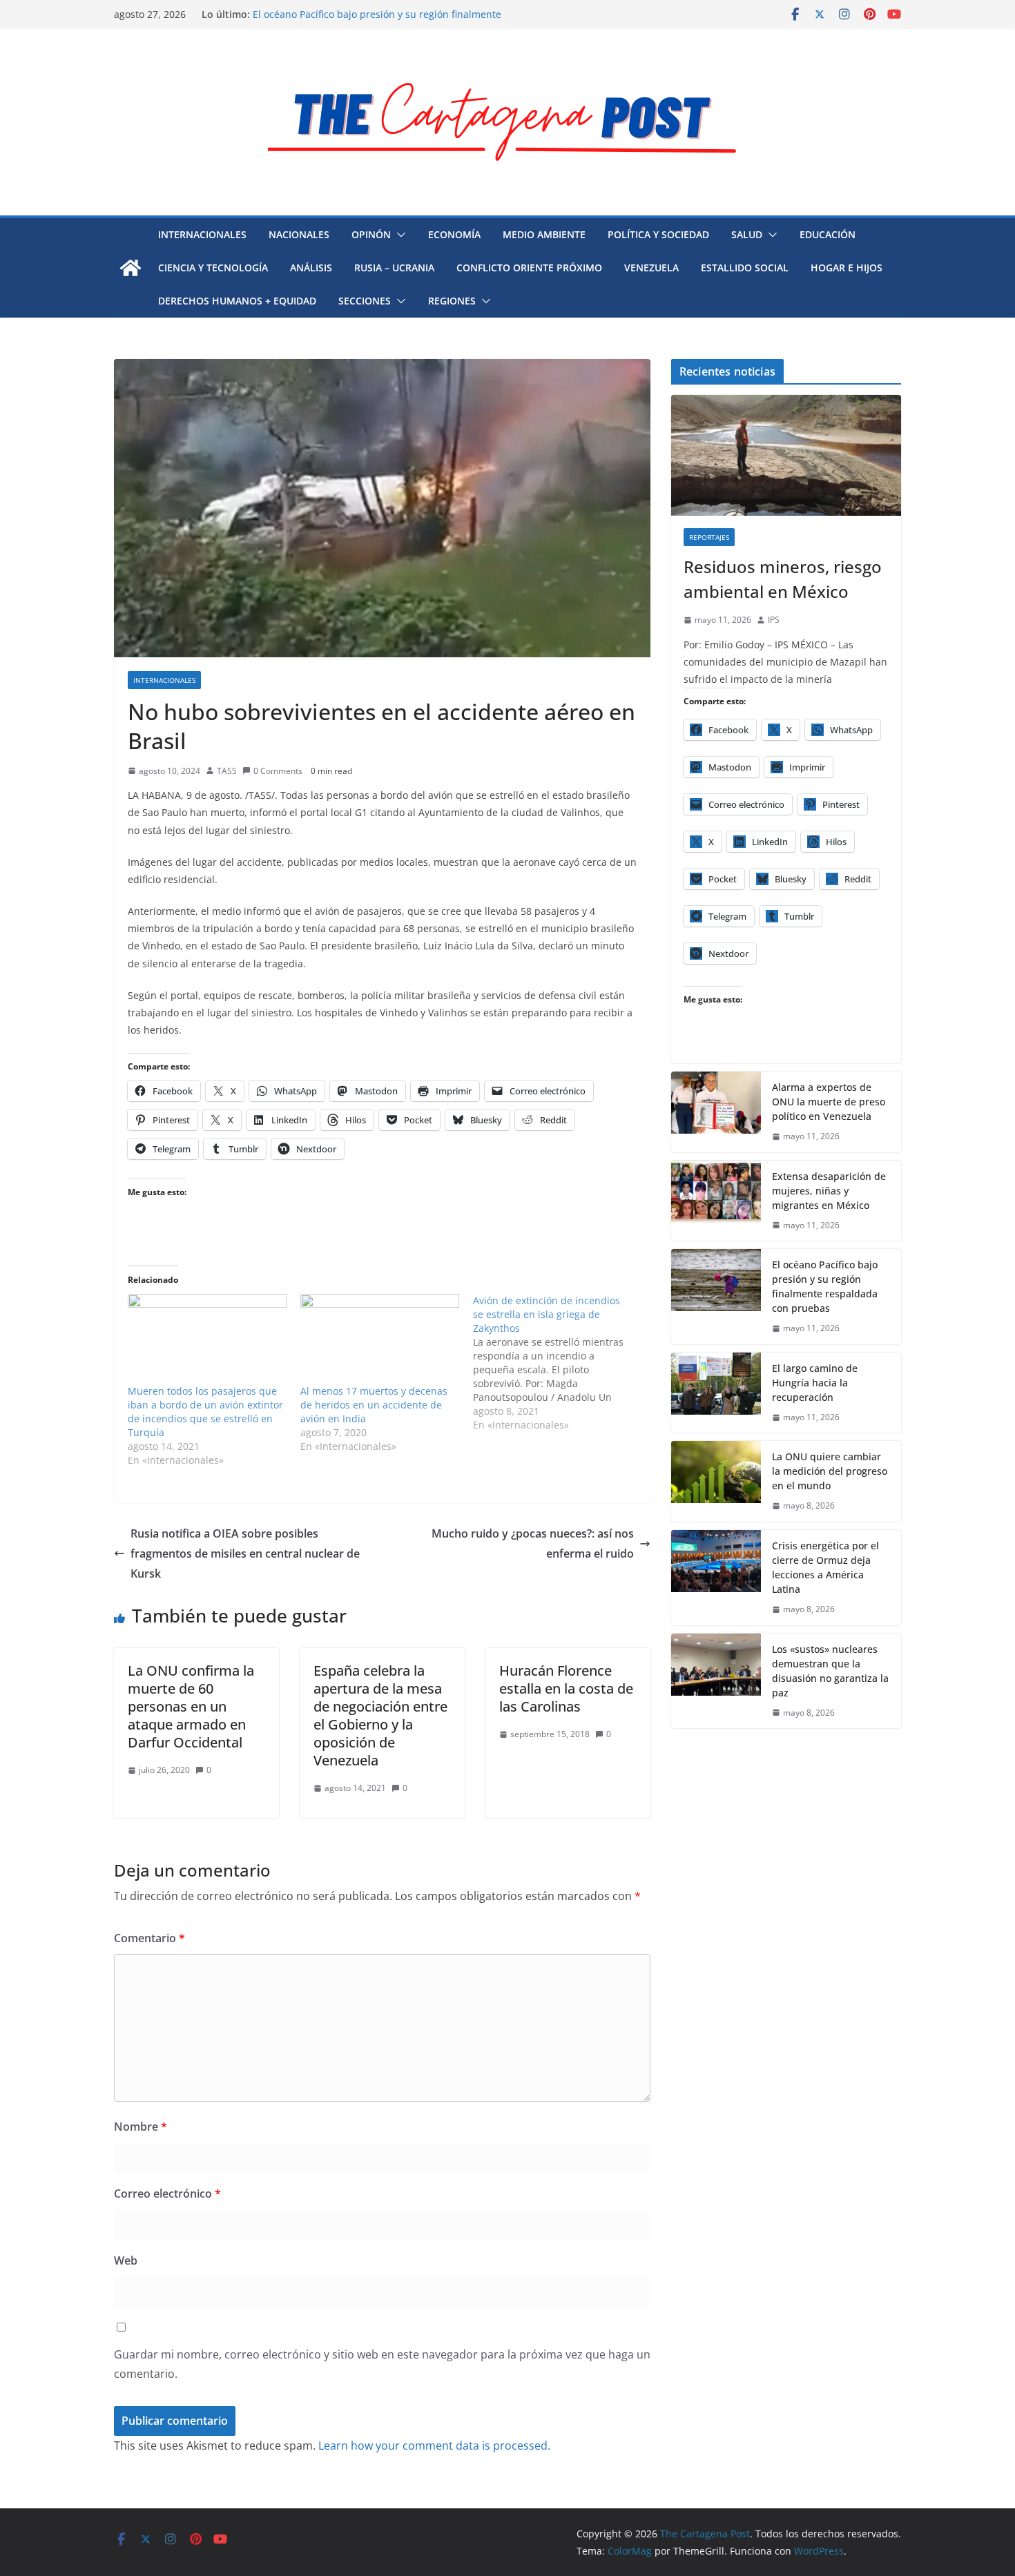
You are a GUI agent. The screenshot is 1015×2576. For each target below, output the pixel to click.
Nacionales (299, 234)
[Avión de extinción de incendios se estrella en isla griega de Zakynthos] (559, 1363)
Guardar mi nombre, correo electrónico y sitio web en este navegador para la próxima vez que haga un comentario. (382, 2364)
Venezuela (651, 268)
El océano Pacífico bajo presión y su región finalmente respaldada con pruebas (825, 1286)
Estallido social (745, 268)
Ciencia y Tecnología (213, 268)
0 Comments (278, 771)
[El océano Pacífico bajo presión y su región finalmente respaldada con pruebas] (716, 1297)
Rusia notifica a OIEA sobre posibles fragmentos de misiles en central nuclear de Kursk (245, 1553)
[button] (398, 235)
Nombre (141, 2127)
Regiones (452, 301)
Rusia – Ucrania (394, 268)
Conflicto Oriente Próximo (529, 268)
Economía (454, 234)
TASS (227, 771)
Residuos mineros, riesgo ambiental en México (783, 579)
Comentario (149, 1938)
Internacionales (202, 234)
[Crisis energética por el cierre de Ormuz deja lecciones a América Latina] (716, 1578)
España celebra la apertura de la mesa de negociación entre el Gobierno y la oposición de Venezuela (380, 1715)
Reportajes (709, 537)
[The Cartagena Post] (130, 268)
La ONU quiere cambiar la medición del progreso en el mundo (830, 1471)
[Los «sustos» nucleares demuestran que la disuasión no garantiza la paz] (716, 1681)
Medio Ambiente (544, 234)
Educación (828, 234)
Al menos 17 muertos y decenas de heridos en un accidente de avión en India (374, 1405)
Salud (747, 234)
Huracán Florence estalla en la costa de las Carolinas (566, 1688)
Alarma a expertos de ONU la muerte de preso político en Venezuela (829, 1102)
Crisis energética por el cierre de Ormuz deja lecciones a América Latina (825, 1567)
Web (126, 2260)
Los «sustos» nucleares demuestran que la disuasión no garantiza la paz (830, 1671)
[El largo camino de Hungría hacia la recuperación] (716, 1393)
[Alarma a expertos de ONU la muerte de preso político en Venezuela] (716, 1112)
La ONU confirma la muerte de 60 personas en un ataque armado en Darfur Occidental (191, 1706)
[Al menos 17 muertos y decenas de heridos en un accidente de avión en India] (380, 1339)
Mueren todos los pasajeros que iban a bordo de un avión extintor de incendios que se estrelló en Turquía (205, 1412)
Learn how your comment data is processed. (434, 2446)
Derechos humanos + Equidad (237, 301)
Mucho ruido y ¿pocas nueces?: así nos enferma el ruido (533, 1543)
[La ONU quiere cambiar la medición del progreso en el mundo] (716, 1481)
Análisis (311, 268)
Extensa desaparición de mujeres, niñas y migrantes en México (829, 1191)
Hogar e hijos (847, 268)
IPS (774, 620)
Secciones (365, 301)
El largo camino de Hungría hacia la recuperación (815, 1383)
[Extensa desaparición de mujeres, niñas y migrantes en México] (716, 1201)
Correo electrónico (167, 2194)
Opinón (371, 234)
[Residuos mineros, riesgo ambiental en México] (786, 455)
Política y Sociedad (658, 234)
